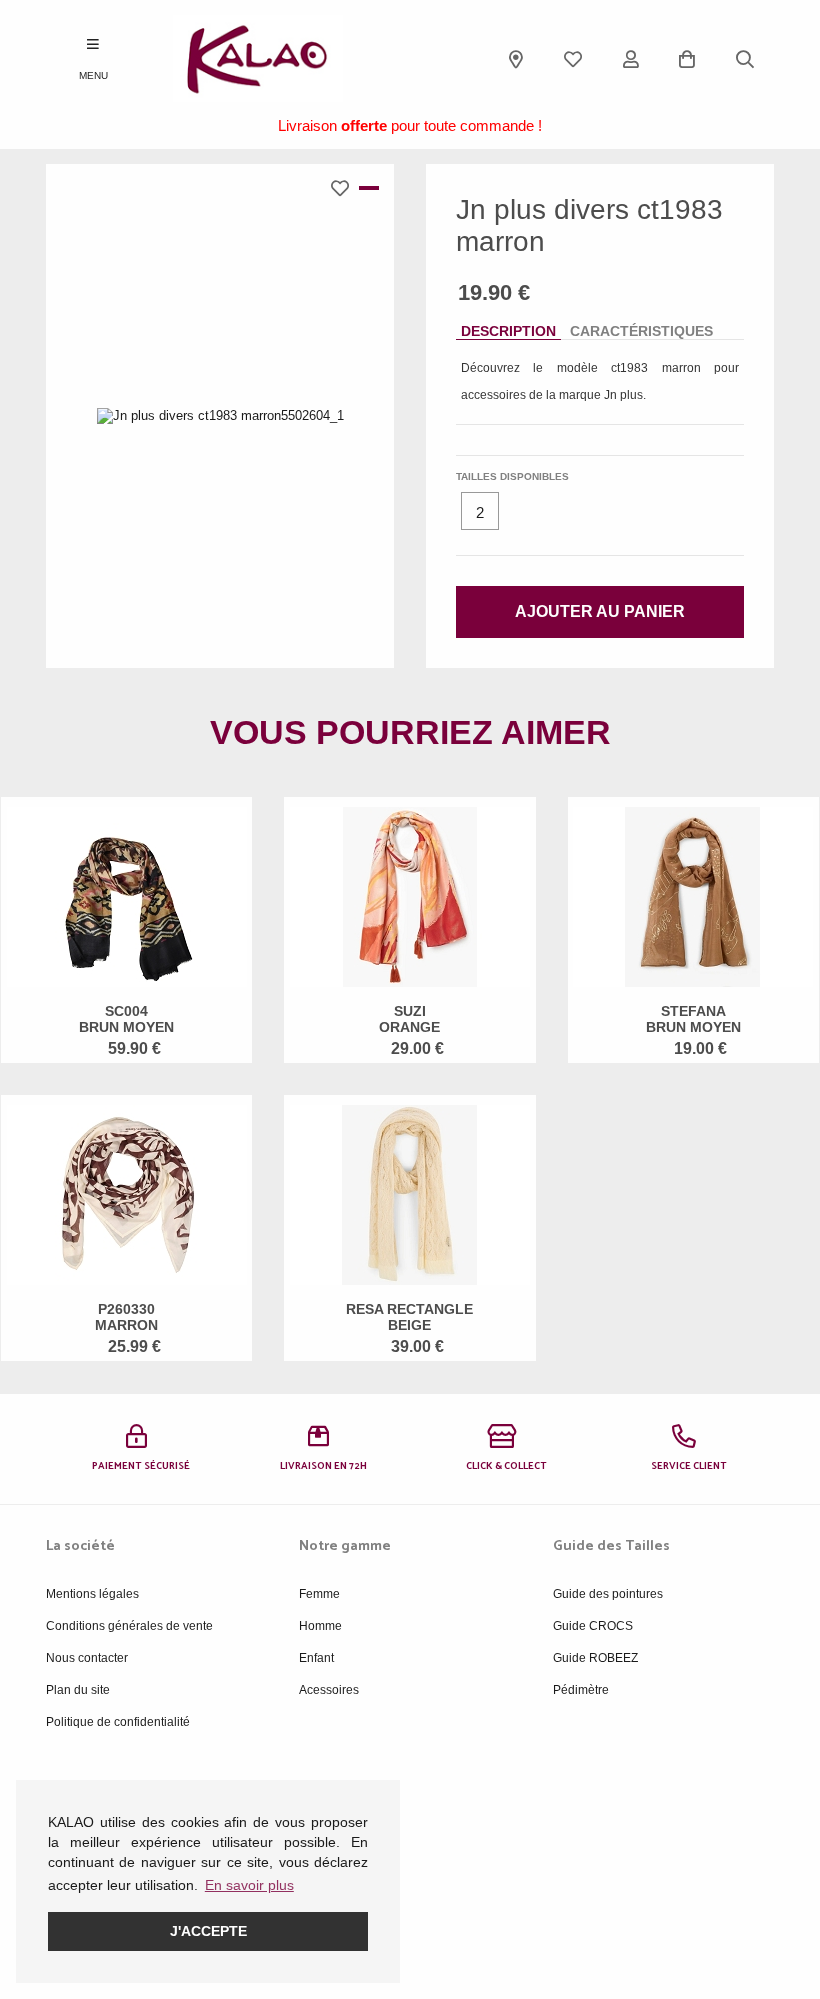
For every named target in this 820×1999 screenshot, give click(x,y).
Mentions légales (92, 1594)
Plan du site (78, 1690)
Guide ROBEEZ (595, 1658)
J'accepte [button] (208, 1931)
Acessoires (329, 1690)
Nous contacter (87, 1658)
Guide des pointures (608, 1594)
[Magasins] (516, 59)
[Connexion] (631, 59)
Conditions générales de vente (129, 1626)
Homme (320, 1626)
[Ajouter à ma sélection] (345, 188)
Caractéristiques (641, 331)
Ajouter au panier (600, 611)
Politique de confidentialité (118, 1722)
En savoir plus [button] (249, 1885)
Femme (319, 1594)
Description (508, 331)
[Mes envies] (573, 59)
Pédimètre (581, 1690)
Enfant (316, 1658)
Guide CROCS (593, 1626)
